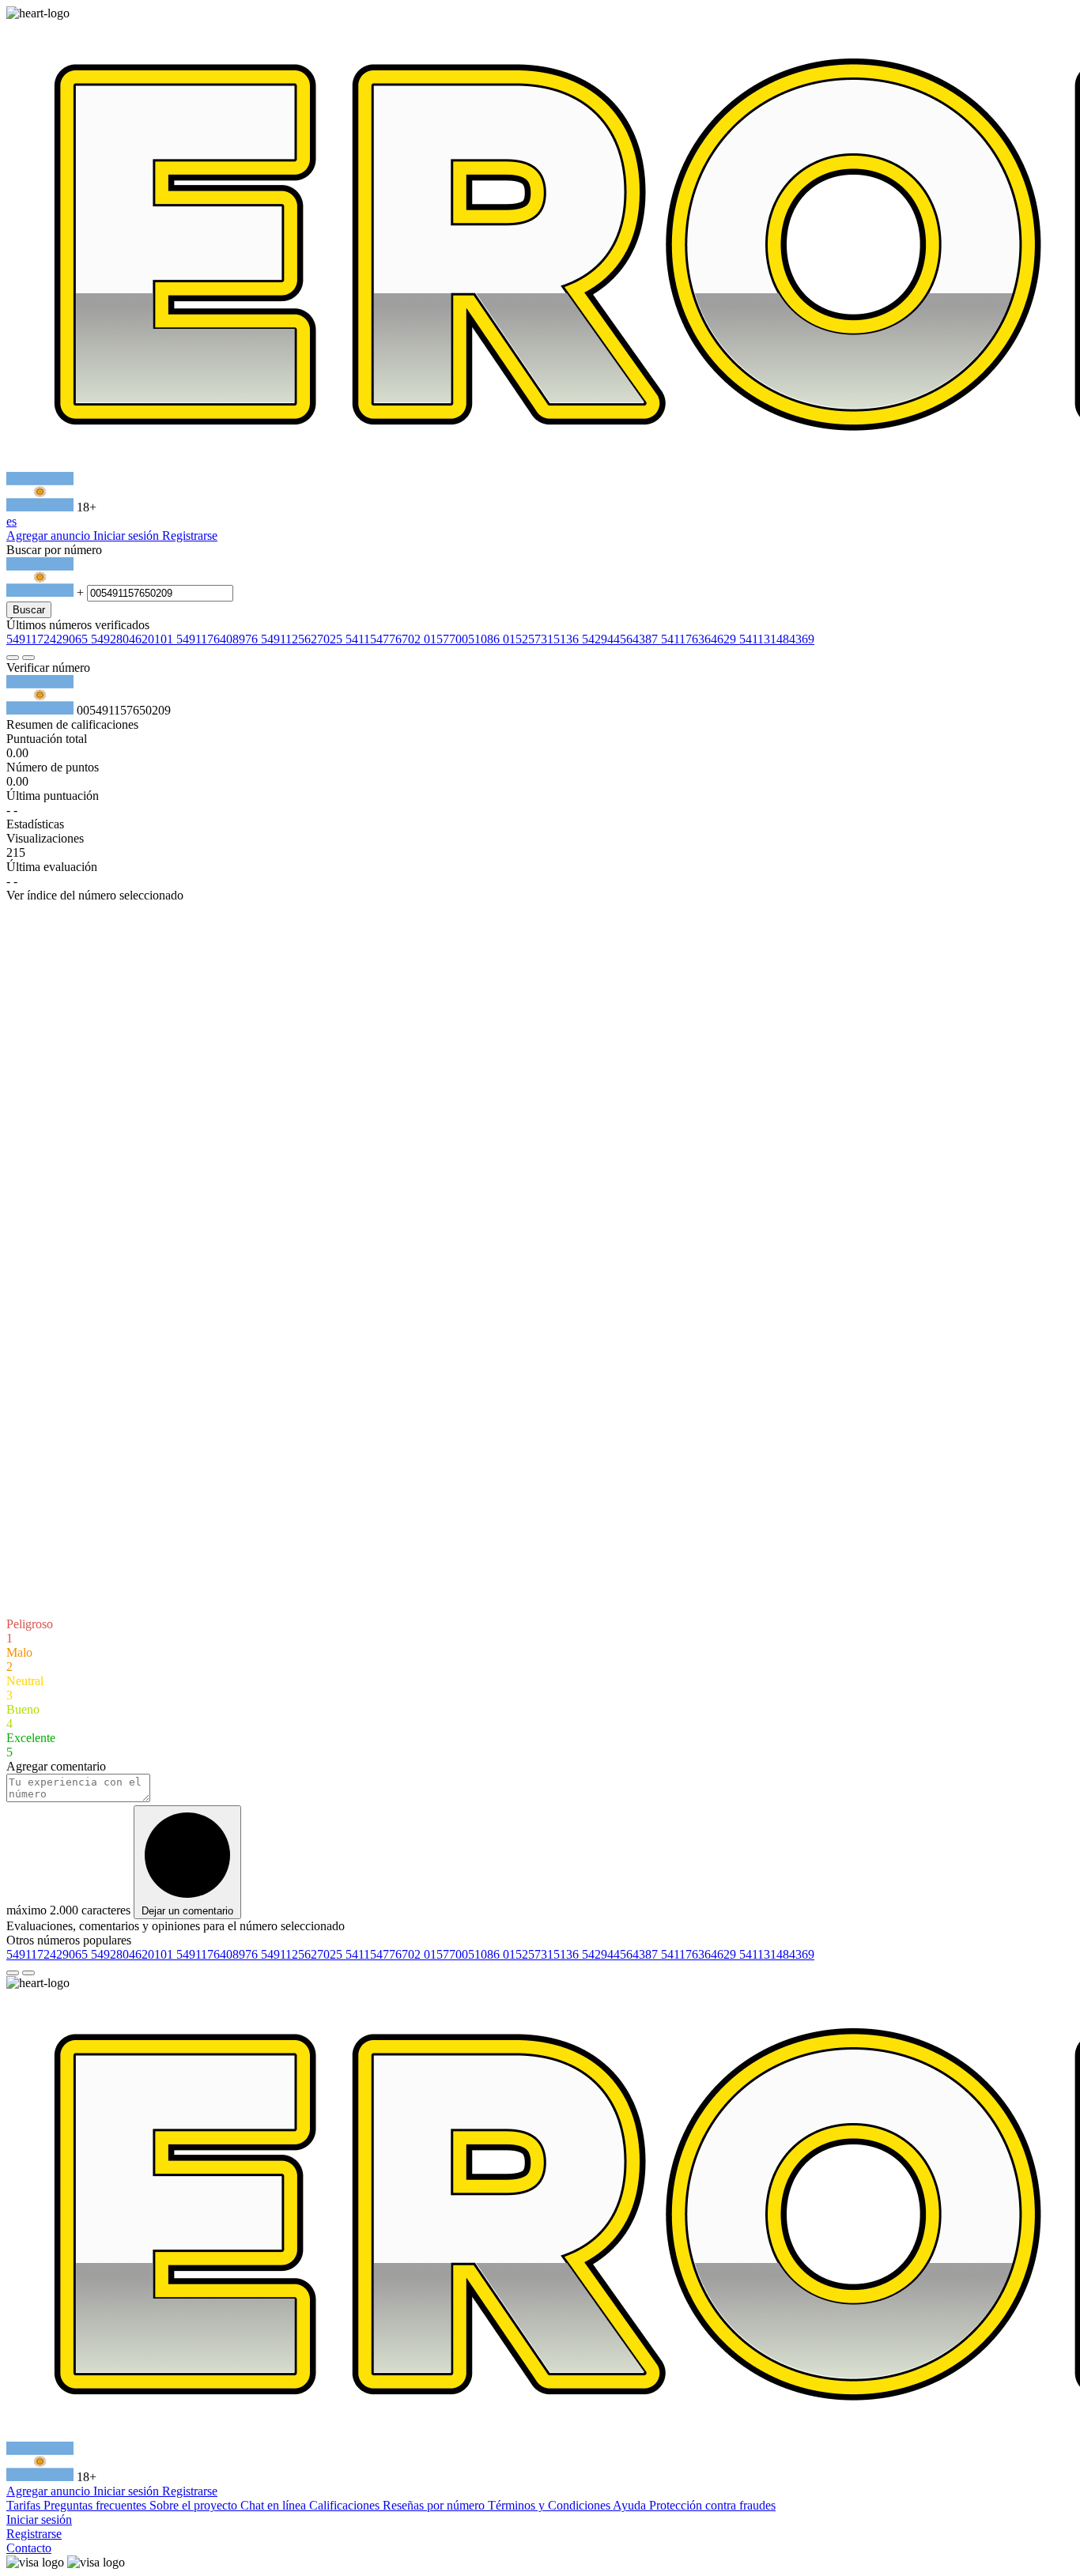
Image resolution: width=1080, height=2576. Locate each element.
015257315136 (542, 639)
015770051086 (463, 639)
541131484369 (777, 639)
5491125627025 (303, 639)
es (11, 521)
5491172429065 (49, 639)
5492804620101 (134, 639)
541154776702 (385, 639)
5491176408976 (219, 639)
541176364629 (700, 639)
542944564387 (621, 639)
